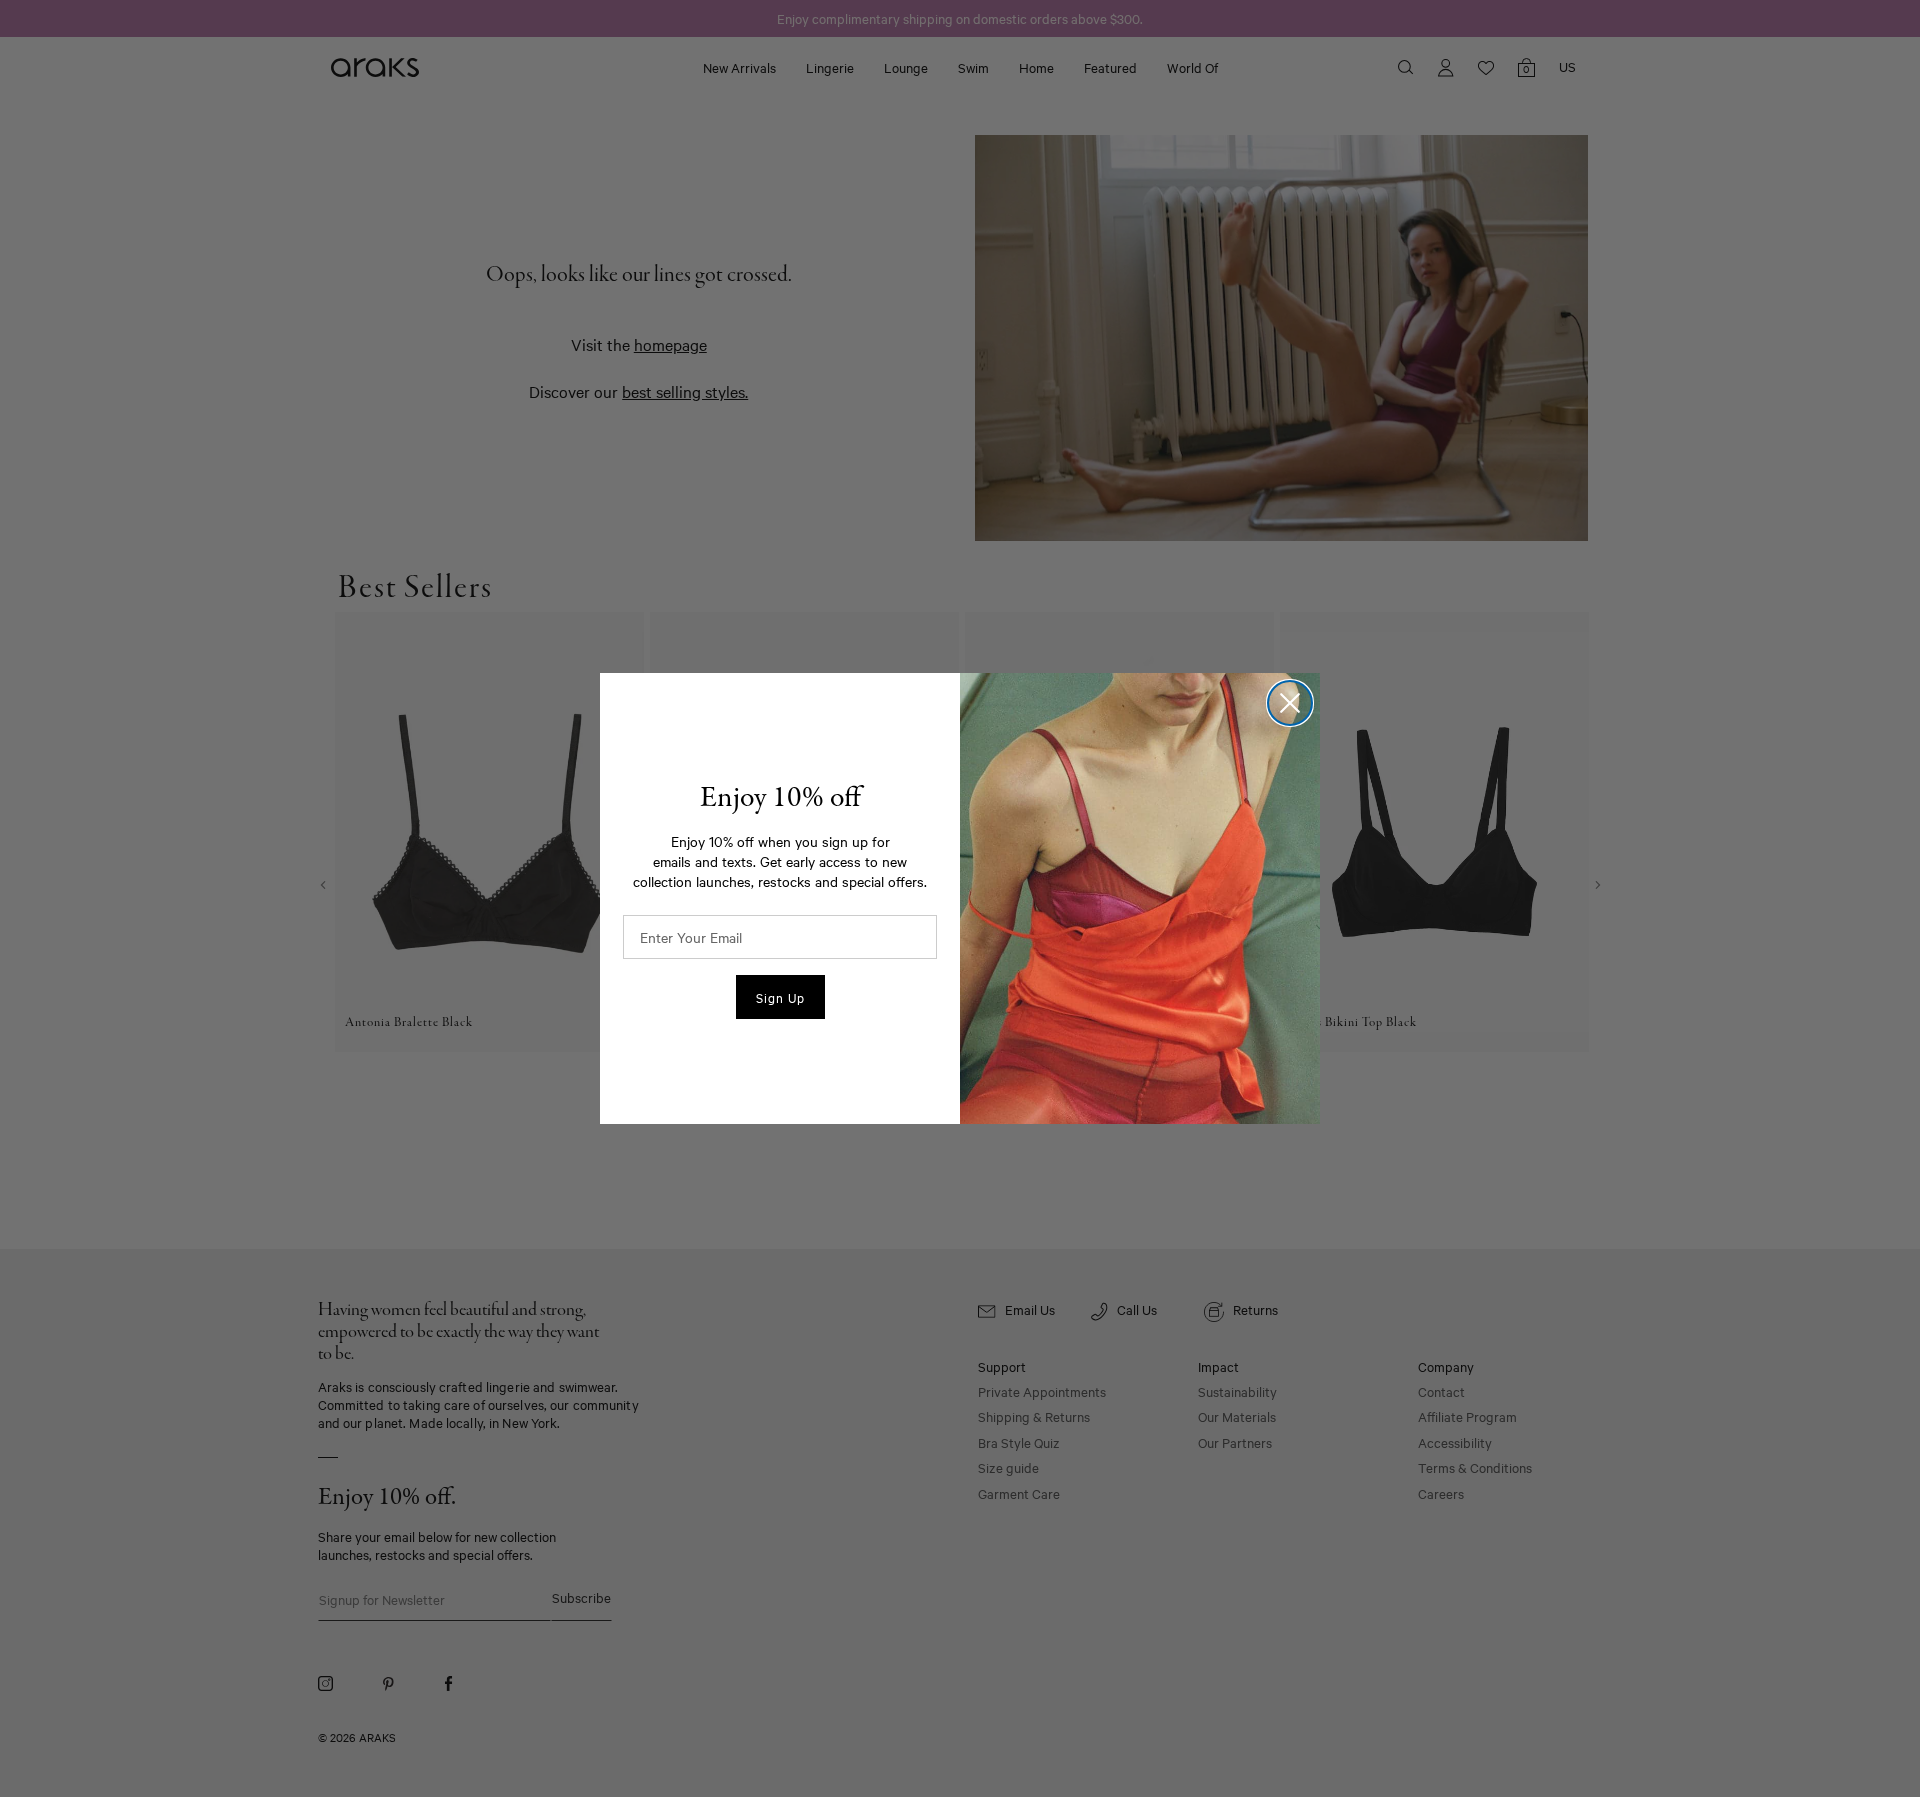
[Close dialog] (1290, 703)
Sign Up (780, 997)
